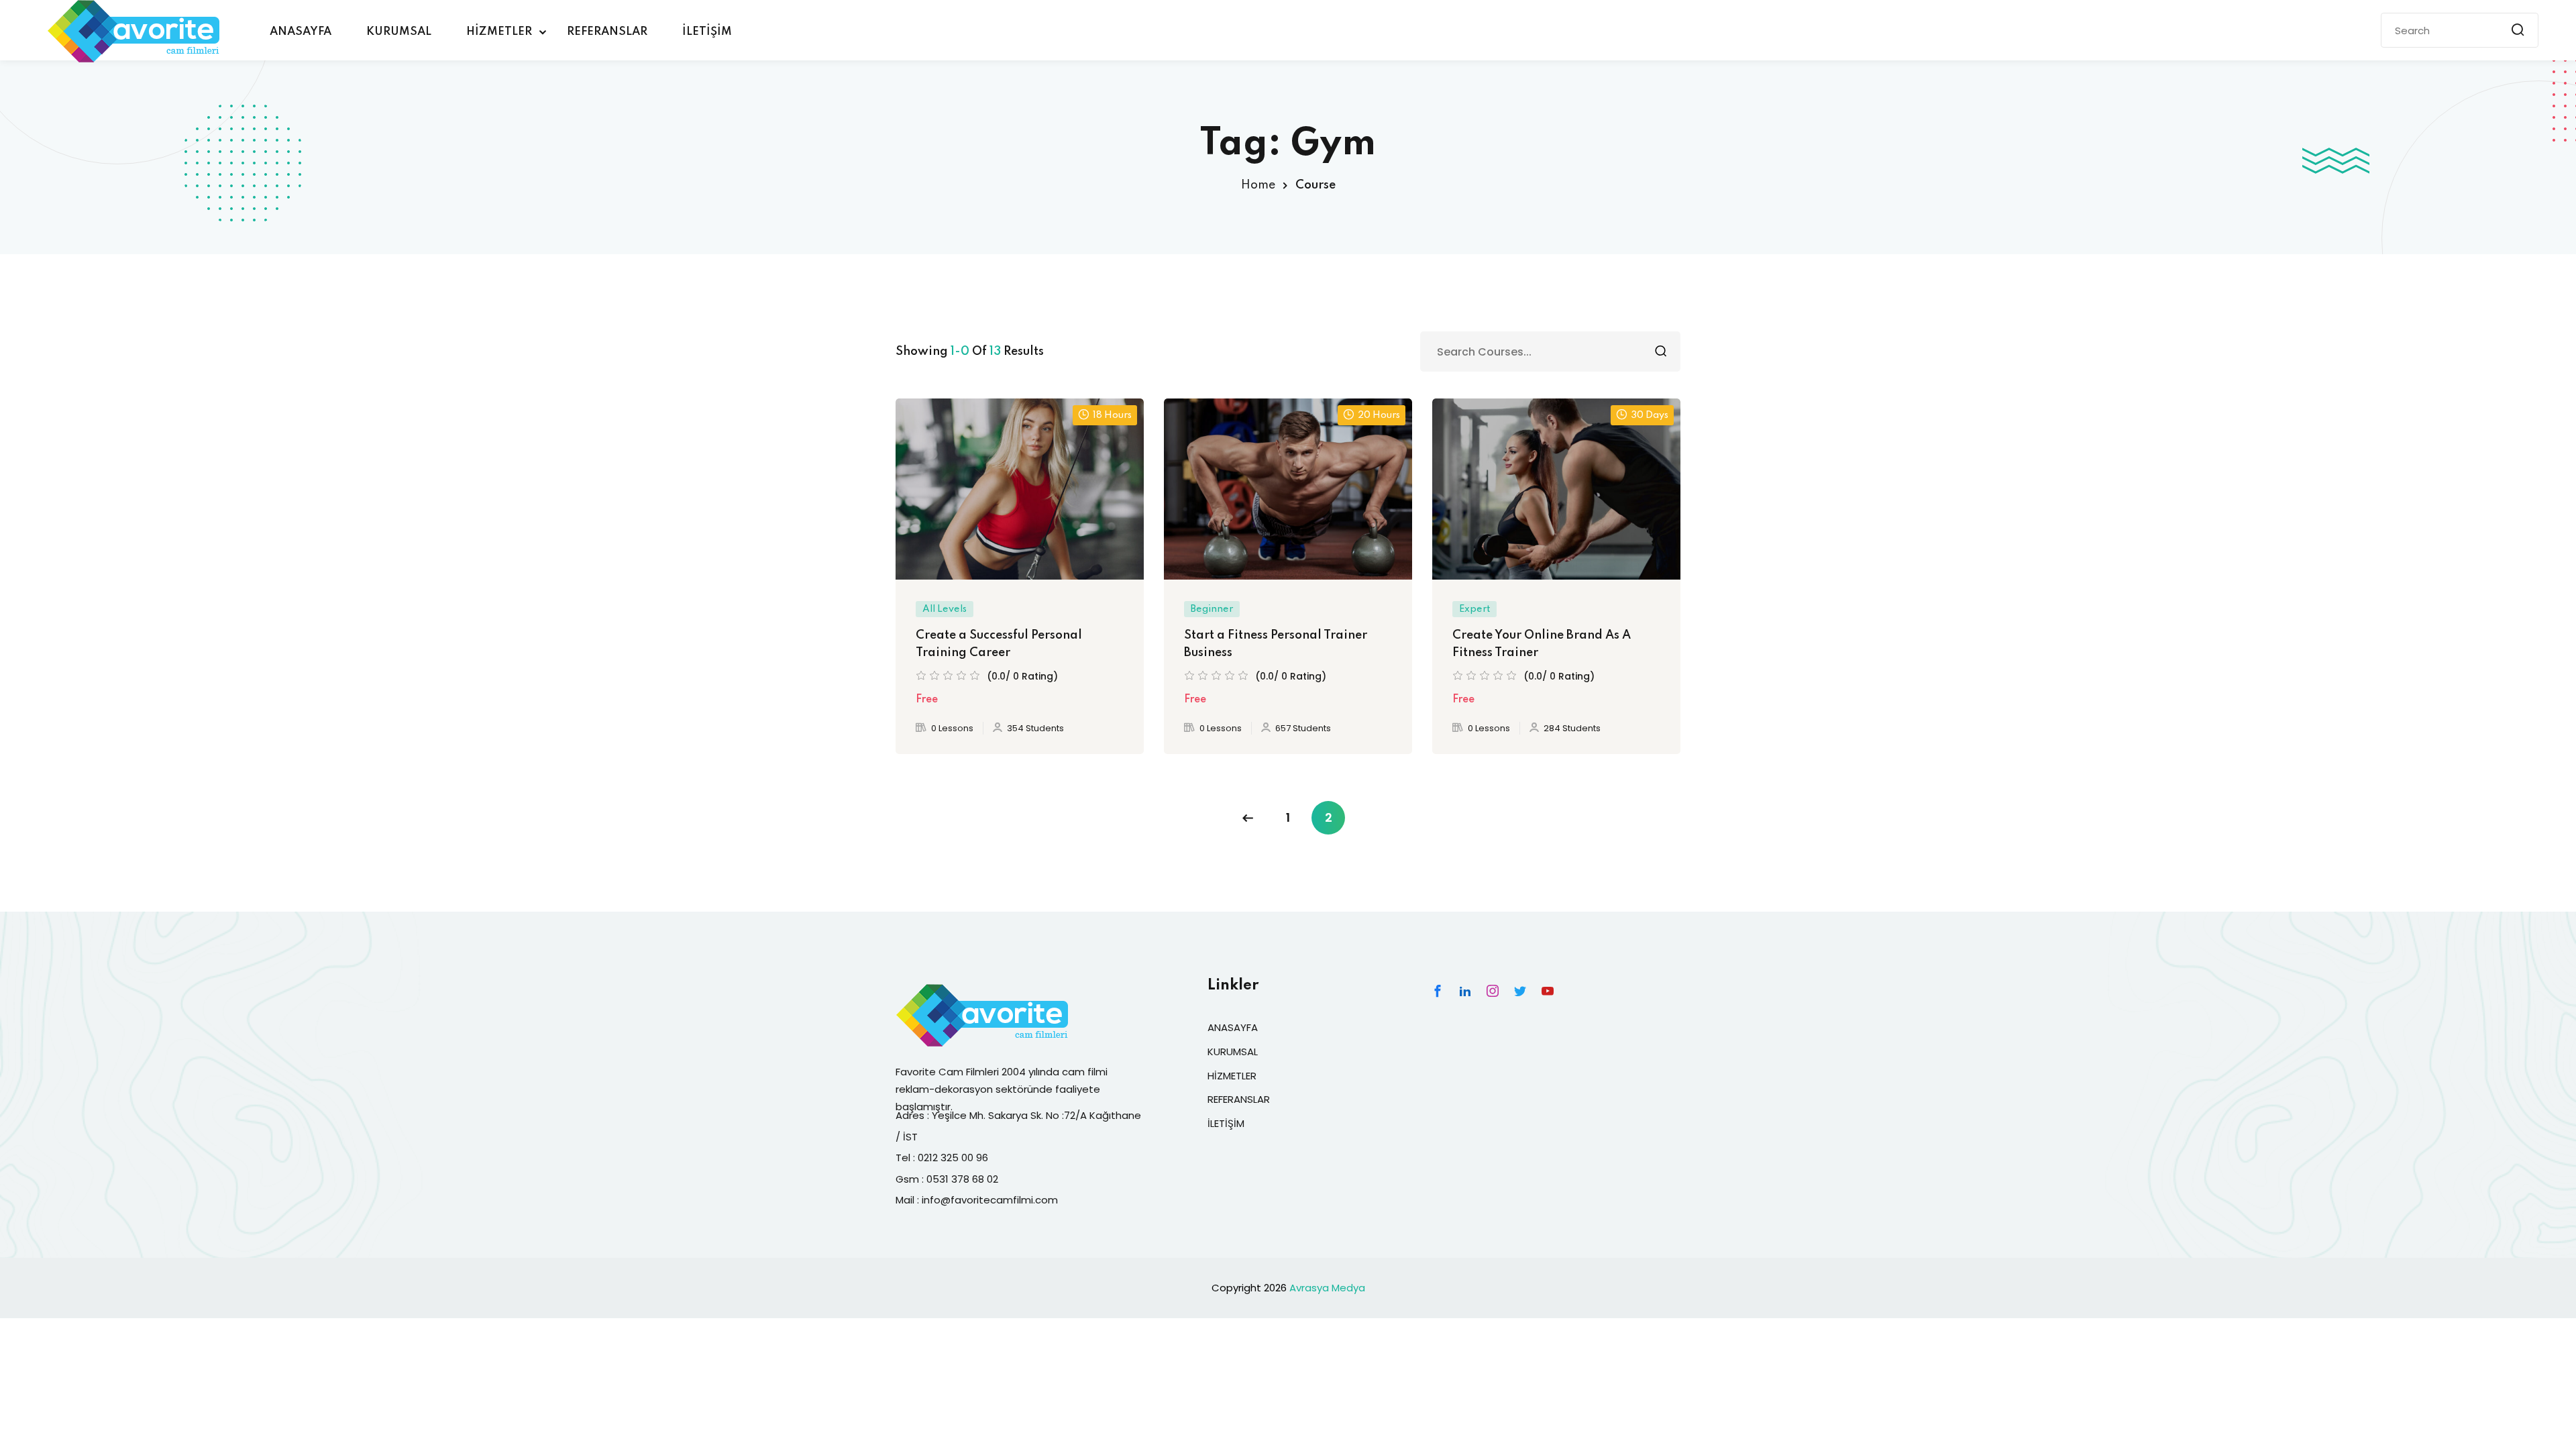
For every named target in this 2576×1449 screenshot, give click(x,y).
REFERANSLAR (607, 32)
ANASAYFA (301, 32)
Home (1258, 185)
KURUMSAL (399, 32)
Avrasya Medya (1327, 1288)
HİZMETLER (499, 32)
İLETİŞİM (707, 32)
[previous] (1248, 818)
